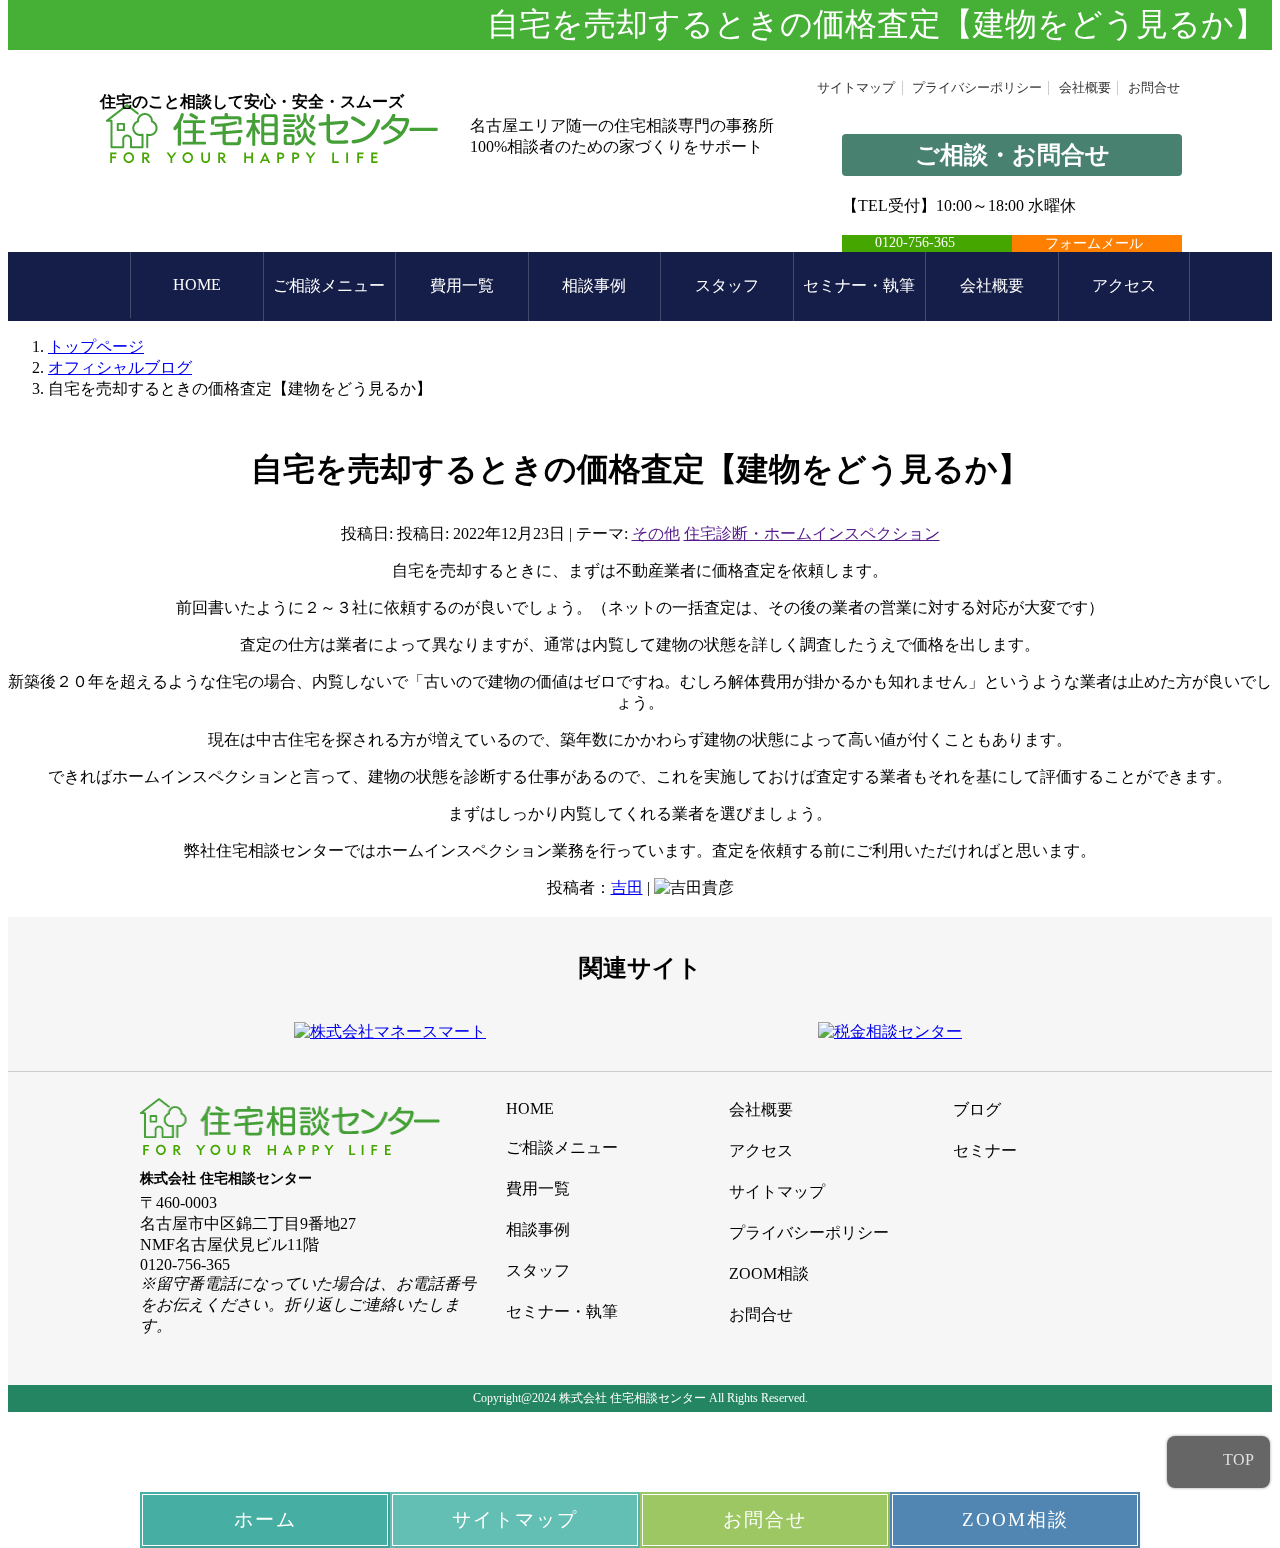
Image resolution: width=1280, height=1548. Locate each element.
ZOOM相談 (769, 1273)
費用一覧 (462, 285)
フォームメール (1094, 243)
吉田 (627, 887)
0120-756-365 (915, 242)
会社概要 (1085, 88)
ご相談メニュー (329, 285)
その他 (656, 533)
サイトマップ (856, 88)
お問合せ (1154, 88)
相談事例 (594, 285)
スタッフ (727, 285)
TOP (1238, 1460)
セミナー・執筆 (859, 285)
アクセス (1124, 285)
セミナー (985, 1150)
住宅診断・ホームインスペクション (812, 533)
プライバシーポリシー (977, 88)
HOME (197, 284)
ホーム (265, 1519)
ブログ (977, 1109)
